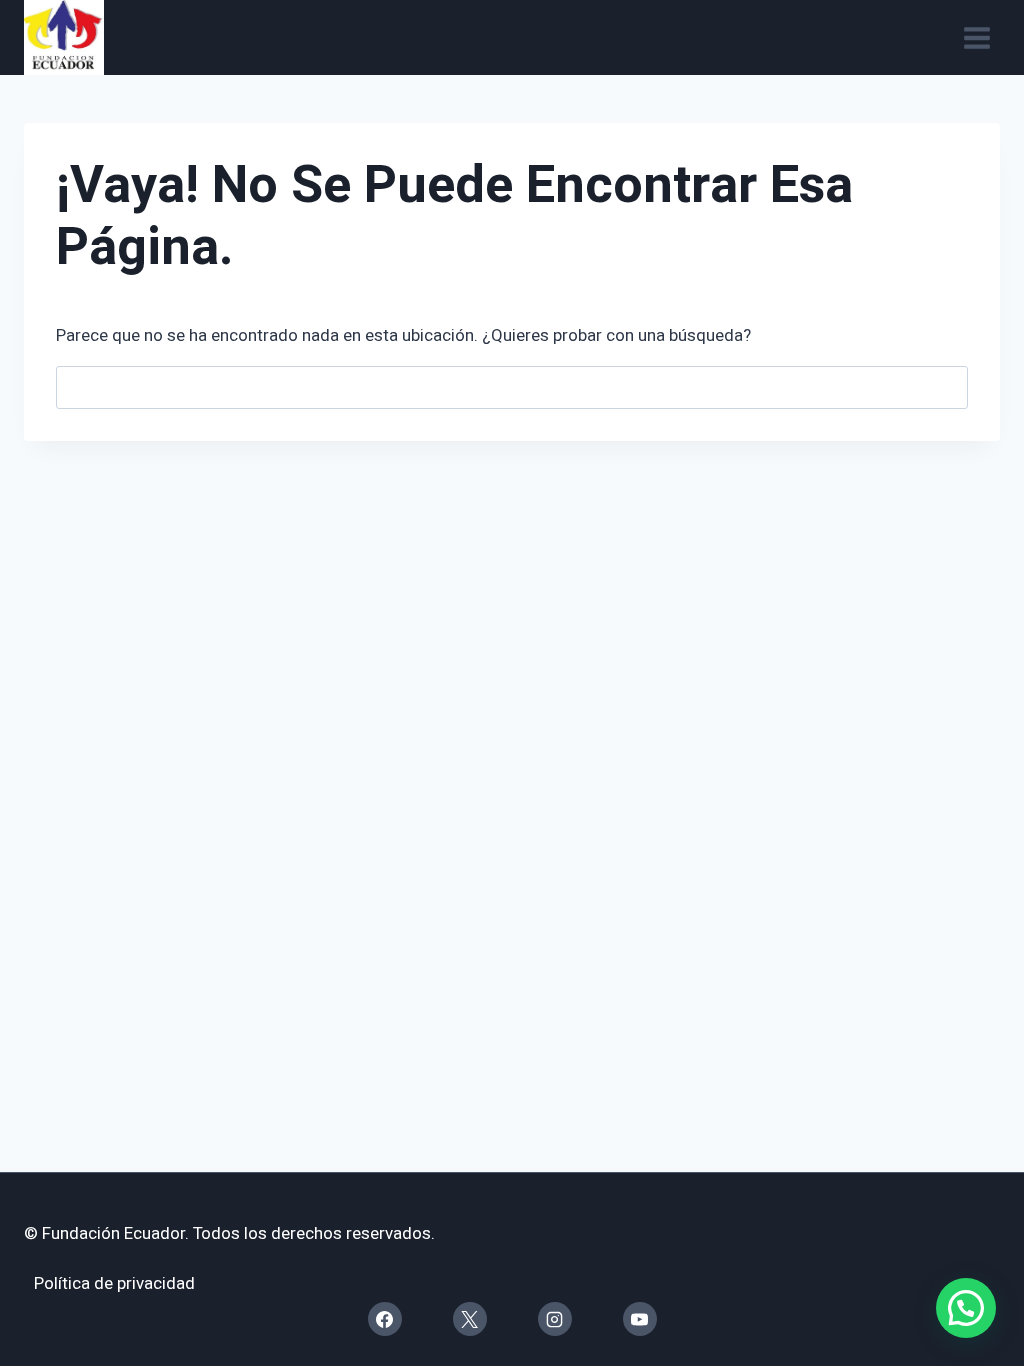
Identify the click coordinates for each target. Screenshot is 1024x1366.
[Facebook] (385, 1319)
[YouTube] (640, 1319)
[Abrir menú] (976, 37)
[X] (470, 1319)
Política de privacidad (114, 1283)
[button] (966, 1308)
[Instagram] (555, 1319)
